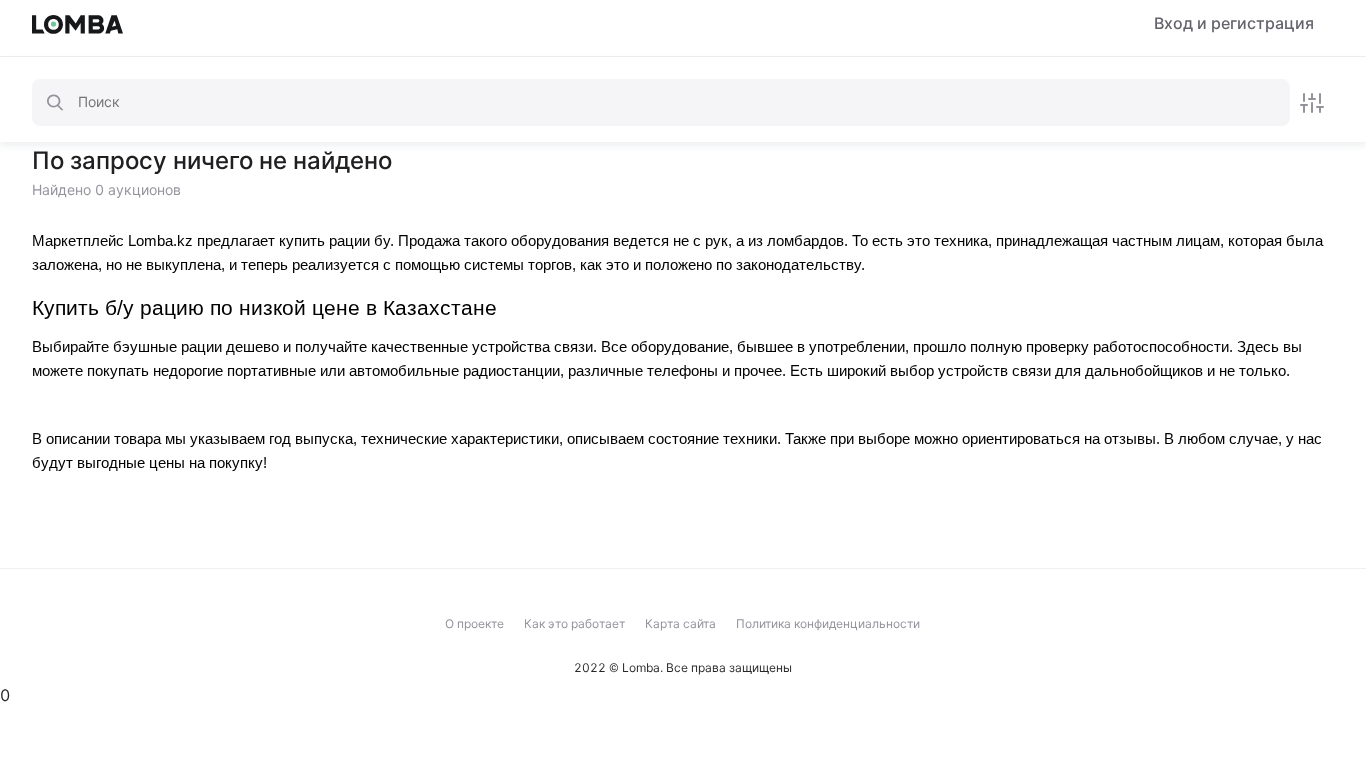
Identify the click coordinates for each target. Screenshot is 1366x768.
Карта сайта (680, 623)
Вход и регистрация (1234, 23)
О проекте (474, 623)
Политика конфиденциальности (828, 623)
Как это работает (574, 623)
